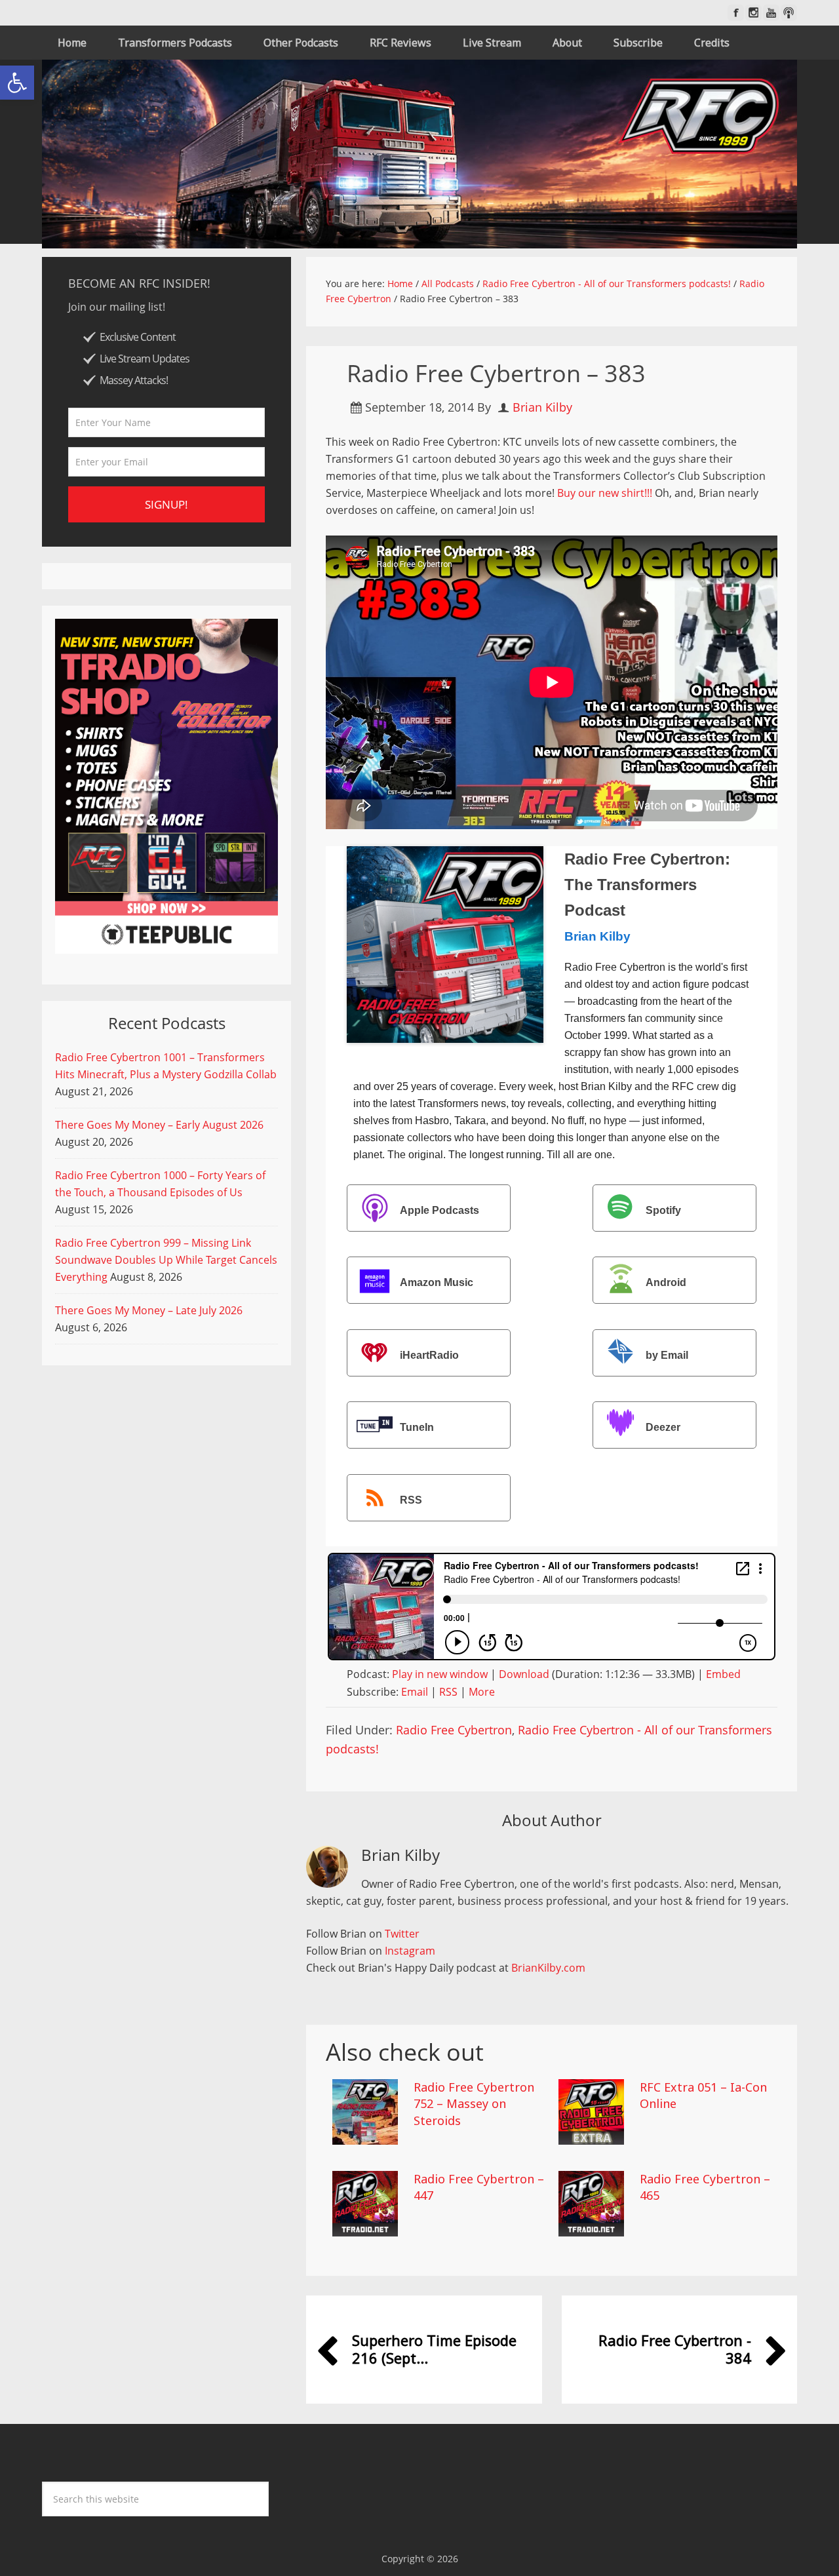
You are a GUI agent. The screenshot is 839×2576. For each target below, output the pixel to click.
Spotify (663, 1210)
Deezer (663, 1427)
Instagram (410, 1951)
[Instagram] (753, 13)
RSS (411, 1500)
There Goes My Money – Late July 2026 (149, 1310)
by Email (667, 1355)
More (482, 1692)
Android (666, 1283)
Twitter (402, 1934)
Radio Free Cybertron (454, 1730)
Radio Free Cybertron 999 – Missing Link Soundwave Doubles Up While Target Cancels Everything (166, 1260)
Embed (723, 1674)
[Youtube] (771, 13)
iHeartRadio (429, 1355)
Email (415, 1692)
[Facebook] (736, 13)
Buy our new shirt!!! (605, 493)
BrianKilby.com (548, 1968)
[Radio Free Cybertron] (419, 154)
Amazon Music (437, 1283)
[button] (17, 83)
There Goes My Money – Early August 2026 (159, 1125)
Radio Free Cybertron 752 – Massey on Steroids (474, 2103)
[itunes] (789, 13)
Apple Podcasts (439, 1210)
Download (524, 1674)
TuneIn (417, 1427)
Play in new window (440, 1674)
